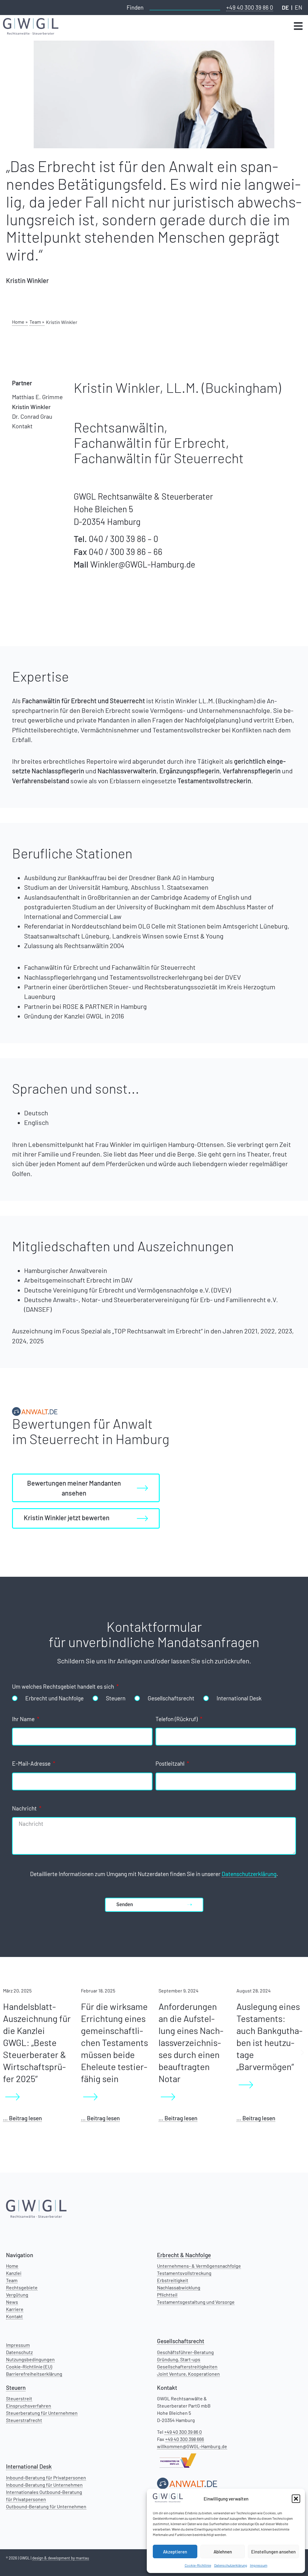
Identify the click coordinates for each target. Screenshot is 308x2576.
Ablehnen (223, 2552)
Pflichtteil (167, 2295)
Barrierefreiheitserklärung (34, 2374)
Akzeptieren (175, 2552)
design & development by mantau (61, 2558)
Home (12, 2266)
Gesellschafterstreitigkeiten (187, 2366)
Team (12, 2280)
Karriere (15, 2309)
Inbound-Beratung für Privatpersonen (46, 2477)
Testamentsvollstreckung (184, 2273)
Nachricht (25, 1809)
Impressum (259, 2565)
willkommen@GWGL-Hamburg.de (192, 2446)
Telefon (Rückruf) (177, 1719)
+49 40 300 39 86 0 (250, 7)
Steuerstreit (19, 2398)
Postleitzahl (171, 1764)
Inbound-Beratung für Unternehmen (44, 2485)
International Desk (239, 1698)
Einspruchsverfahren (29, 2406)
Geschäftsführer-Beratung (185, 2352)
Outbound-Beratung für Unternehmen (46, 2506)
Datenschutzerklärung (231, 2565)
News (12, 2302)
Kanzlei (14, 2273)
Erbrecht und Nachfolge (54, 1698)
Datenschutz (19, 2352)
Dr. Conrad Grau (32, 416)
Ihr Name (24, 1719)
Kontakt (22, 426)
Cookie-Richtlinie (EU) (29, 2366)
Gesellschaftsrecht (171, 1698)
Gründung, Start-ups (179, 2359)
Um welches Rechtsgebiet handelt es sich (64, 1687)
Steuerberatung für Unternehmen (42, 2413)
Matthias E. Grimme (37, 397)
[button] (296, 2499)
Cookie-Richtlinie (198, 2565)
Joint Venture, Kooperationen (188, 2374)
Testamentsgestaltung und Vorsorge (196, 2302)
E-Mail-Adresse (32, 1764)
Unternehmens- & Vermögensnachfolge (199, 2266)
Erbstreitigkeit (173, 2280)
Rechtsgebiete (22, 2287)
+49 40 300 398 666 (185, 2439)
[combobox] (185, 7)
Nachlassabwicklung (179, 2287)
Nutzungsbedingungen (30, 2359)
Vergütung (17, 2295)
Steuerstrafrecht (24, 2420)
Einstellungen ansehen (273, 2552)
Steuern (116, 1698)
